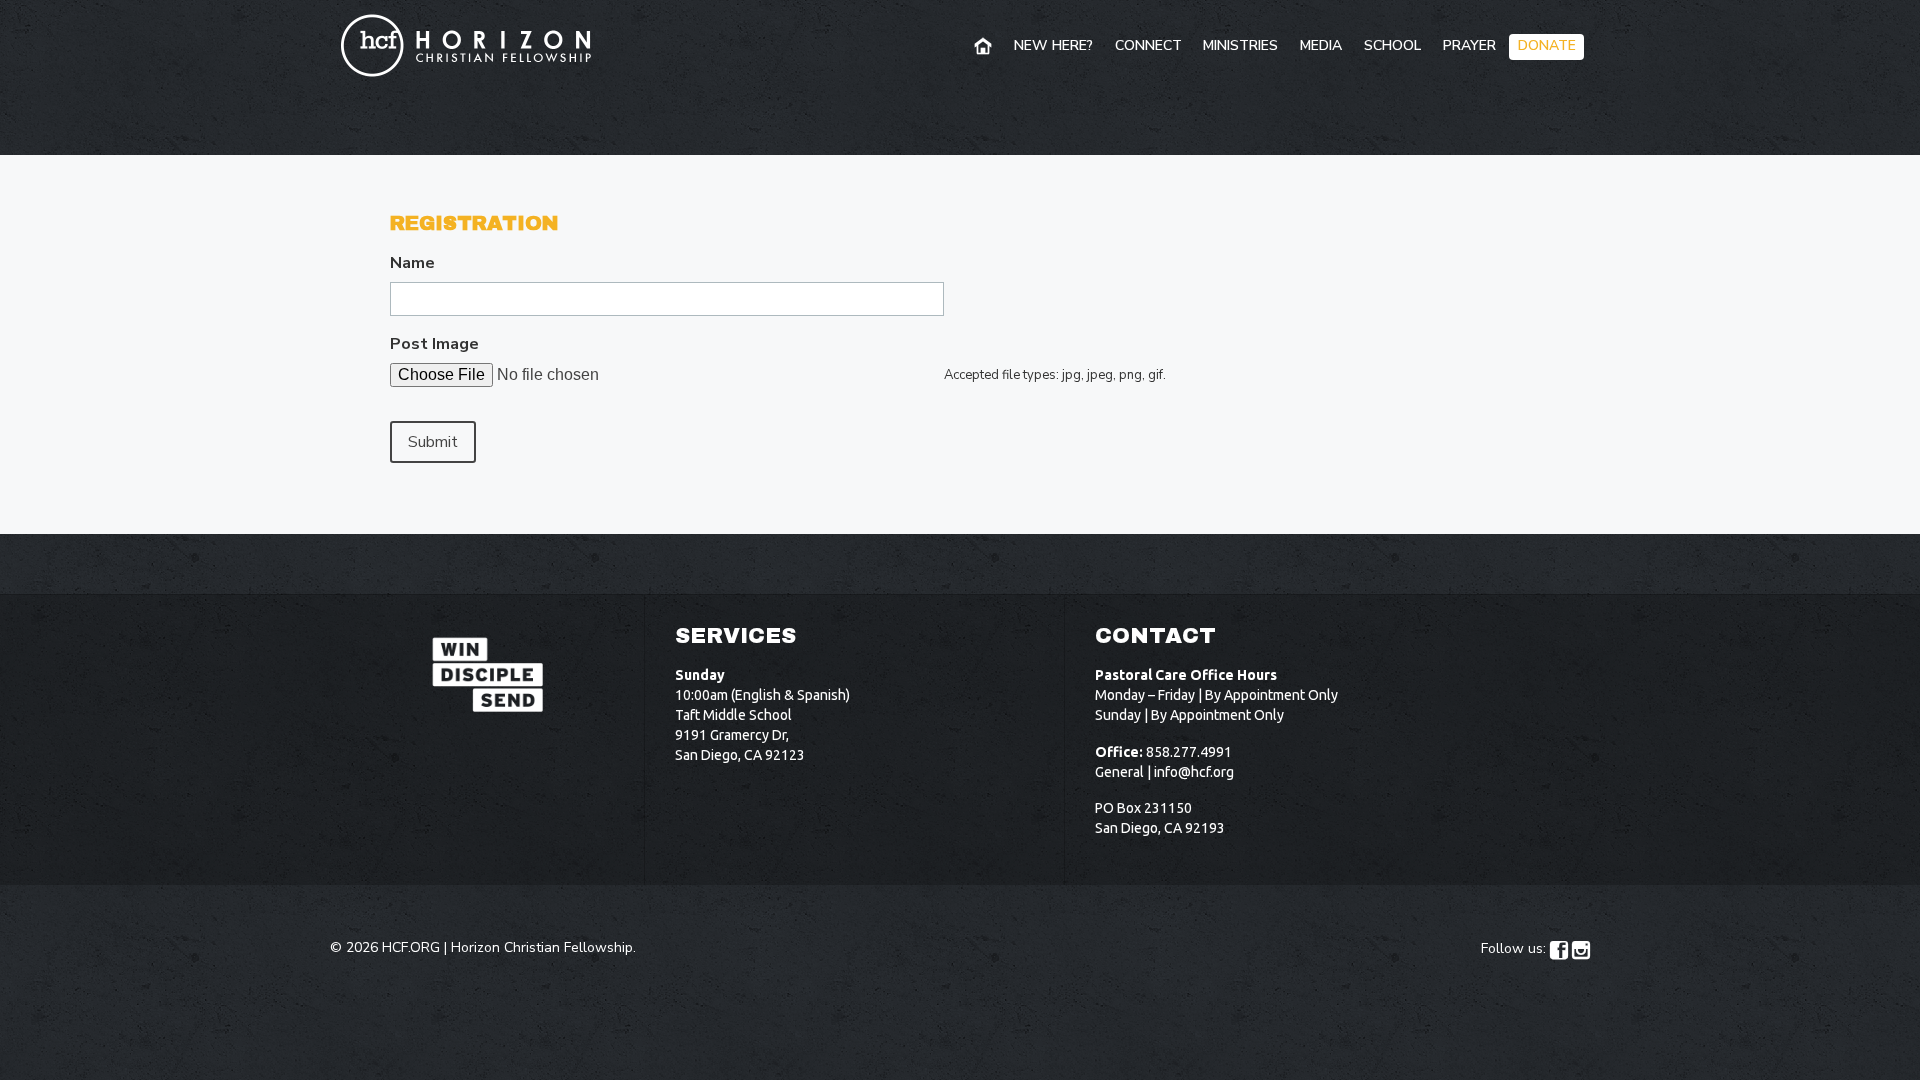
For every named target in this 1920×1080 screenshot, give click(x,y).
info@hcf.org (1194, 772)
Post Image (434, 344)
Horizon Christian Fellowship (542, 947)
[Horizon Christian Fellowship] (467, 45)
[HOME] (984, 47)
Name (412, 263)
